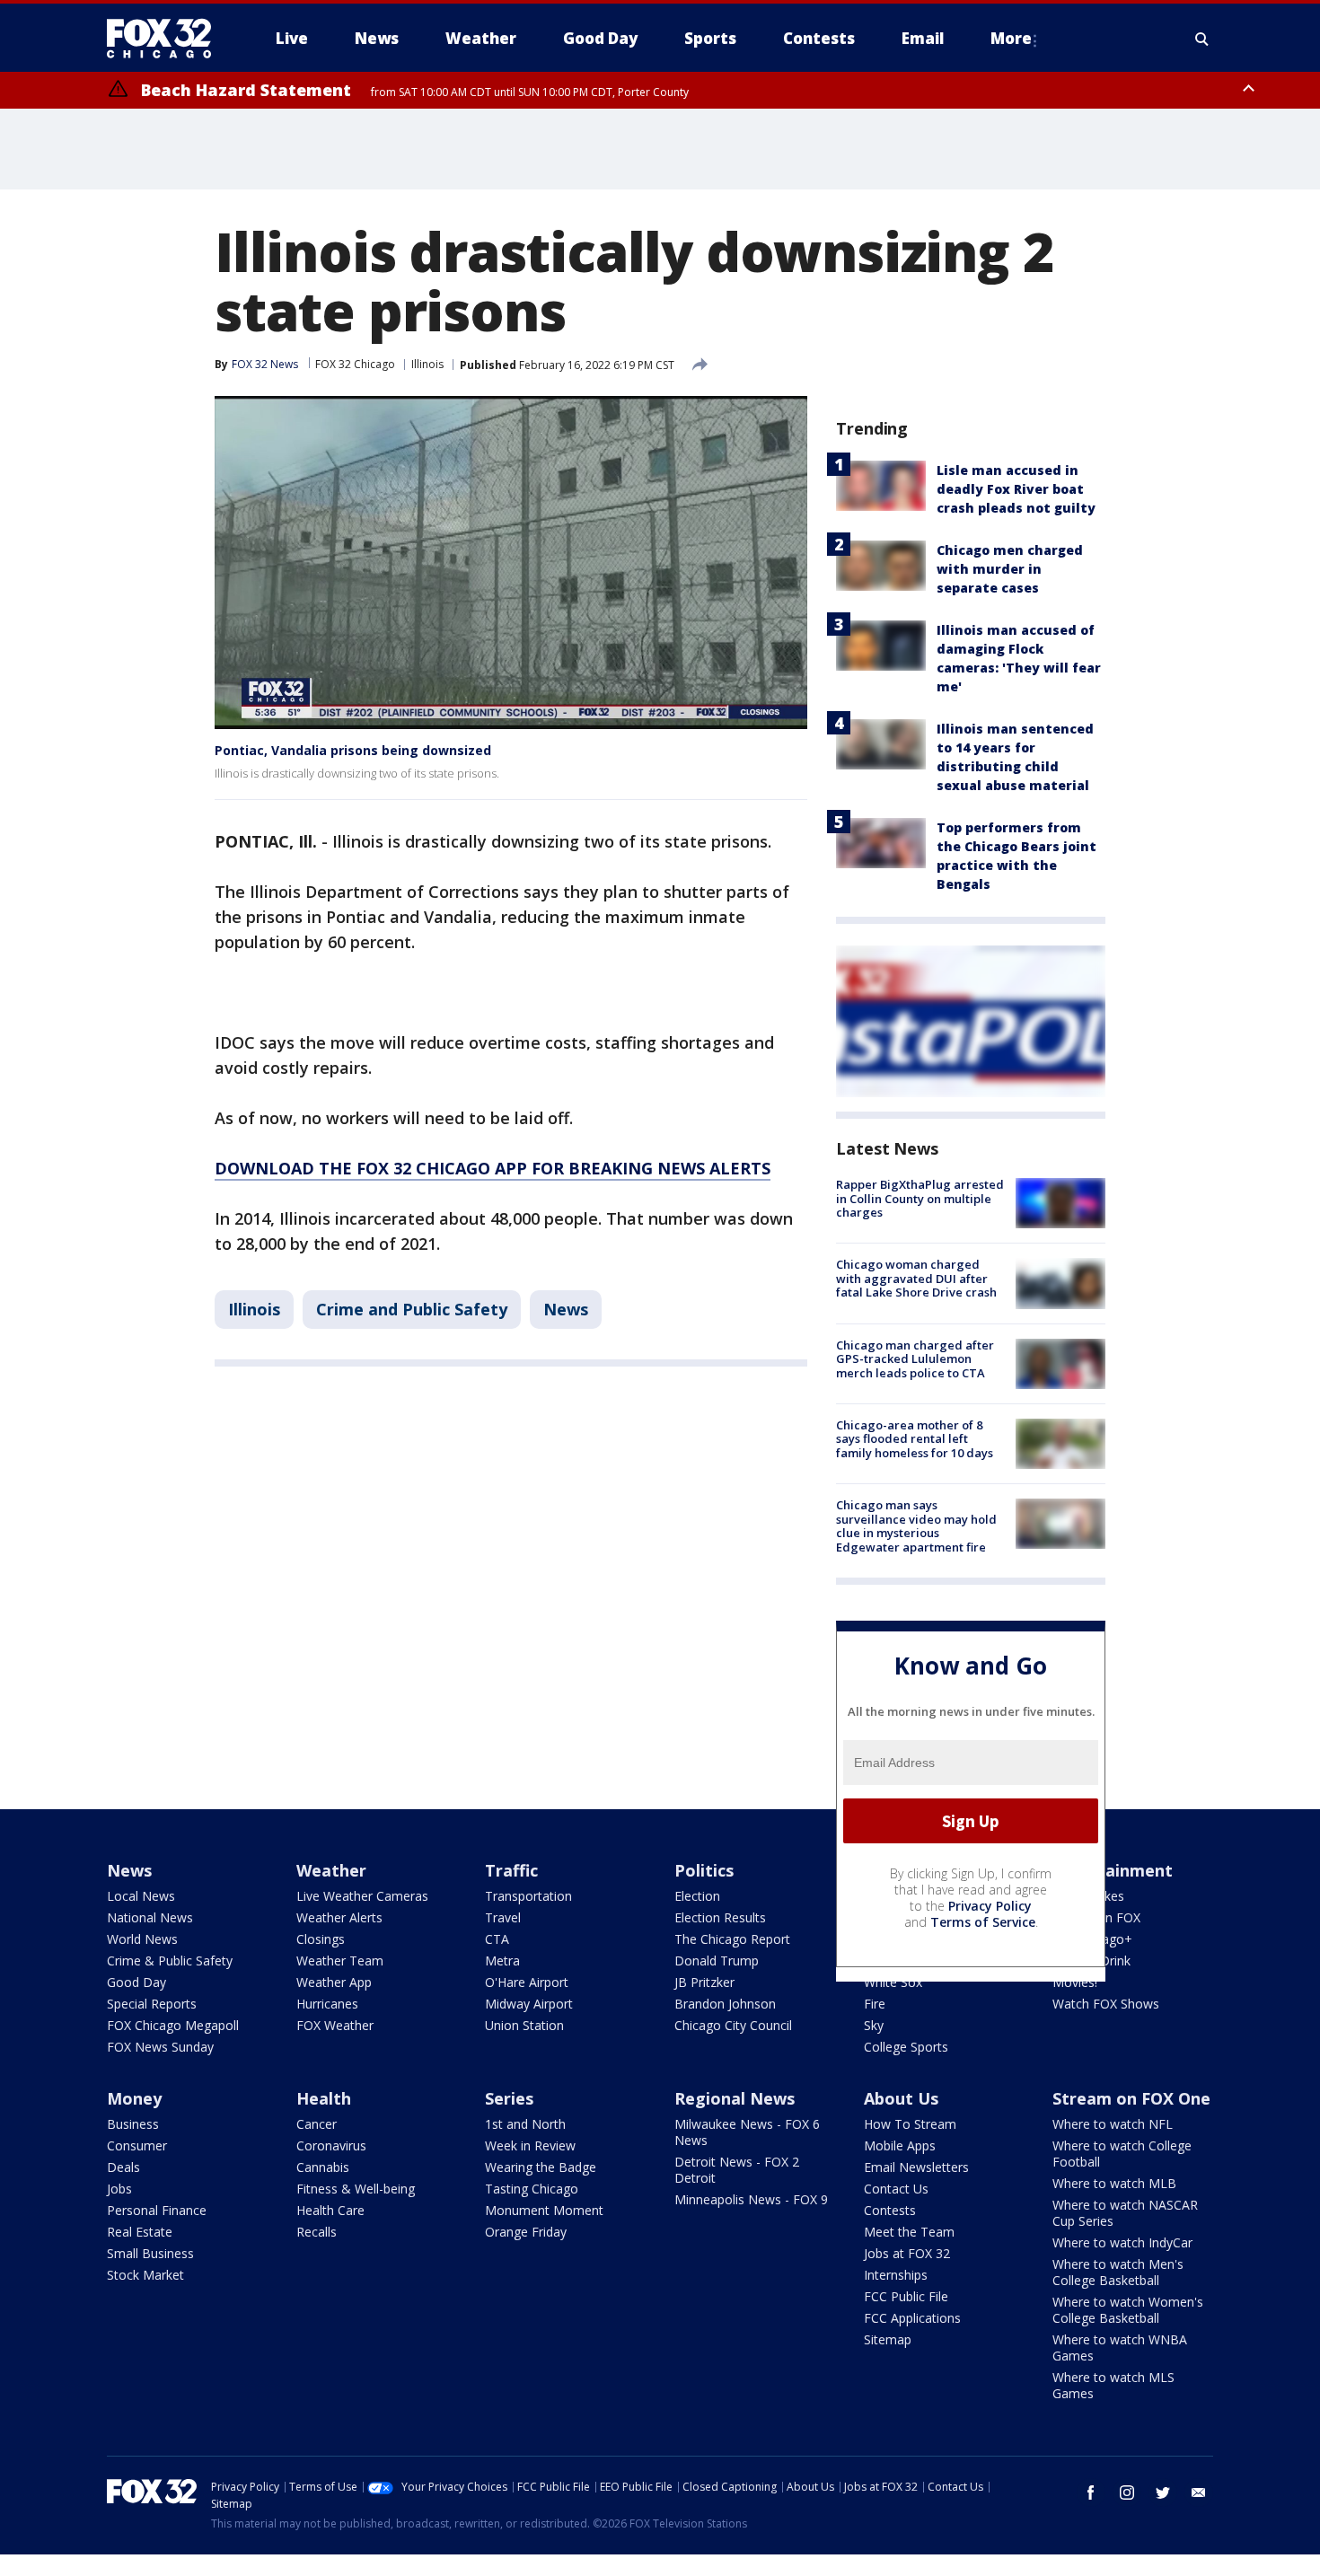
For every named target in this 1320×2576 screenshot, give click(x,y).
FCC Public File (906, 2296)
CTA (497, 1939)
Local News (141, 1896)
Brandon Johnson (725, 2004)
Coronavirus (331, 2145)
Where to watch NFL (1113, 2124)
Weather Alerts (339, 1917)
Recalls (317, 2232)
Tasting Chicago (532, 2189)
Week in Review (530, 2145)
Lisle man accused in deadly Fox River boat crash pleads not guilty (1016, 489)
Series (509, 2098)
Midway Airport (529, 2004)
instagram (1127, 2492)
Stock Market (145, 2275)
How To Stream (910, 2124)
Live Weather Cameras (362, 1896)
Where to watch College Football (1122, 2154)
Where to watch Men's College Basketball (1118, 2272)
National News (150, 1917)
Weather (331, 1870)
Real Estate (140, 2232)
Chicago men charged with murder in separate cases (1010, 569)
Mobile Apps (900, 2145)
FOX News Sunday (160, 2047)
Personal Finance (157, 2210)
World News (142, 1939)
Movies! (1075, 1982)
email (1199, 2492)
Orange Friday (526, 2232)
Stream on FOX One (1131, 2098)
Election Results (720, 1917)
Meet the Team (909, 2232)
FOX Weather (335, 2025)
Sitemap (888, 2339)
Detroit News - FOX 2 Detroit (737, 2170)
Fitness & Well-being (356, 2189)
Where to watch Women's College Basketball (1128, 2310)
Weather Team (340, 1961)
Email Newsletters (916, 2167)
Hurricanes (327, 2004)
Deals (123, 2167)
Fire (875, 2004)
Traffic (511, 1870)
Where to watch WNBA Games (1120, 2347)
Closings (321, 1939)
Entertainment (1113, 1870)
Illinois (427, 364)
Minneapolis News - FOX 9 (751, 2199)
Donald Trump (717, 1961)
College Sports (906, 2047)
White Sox (893, 1982)
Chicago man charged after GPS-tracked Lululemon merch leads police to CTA (915, 1359)
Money (134, 2098)
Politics (704, 1870)
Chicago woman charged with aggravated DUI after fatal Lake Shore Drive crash (916, 1278)
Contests (890, 2210)
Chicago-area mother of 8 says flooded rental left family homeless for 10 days (915, 1439)
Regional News (735, 2098)
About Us (901, 2098)
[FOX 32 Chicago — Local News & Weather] (166, 39)
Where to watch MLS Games (1113, 2385)
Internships (896, 2275)
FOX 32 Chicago (355, 364)
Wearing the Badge (541, 2167)
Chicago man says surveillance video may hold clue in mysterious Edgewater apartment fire (916, 1526)
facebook (1091, 2492)
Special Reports (152, 2004)
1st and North (525, 2124)
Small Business (150, 2253)
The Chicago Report (732, 1939)
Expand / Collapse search (1202, 39)
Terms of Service (983, 1922)
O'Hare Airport (527, 1982)
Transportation (528, 1896)
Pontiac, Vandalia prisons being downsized (353, 750)
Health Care (330, 2210)
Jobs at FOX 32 (907, 2253)
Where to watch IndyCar (1122, 2242)
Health (324, 2098)
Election (697, 1896)
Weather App (334, 1982)
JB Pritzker (704, 1982)
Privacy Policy (990, 1906)
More (1011, 38)
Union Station (524, 2025)
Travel (503, 1917)
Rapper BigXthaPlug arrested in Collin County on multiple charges (920, 1198)
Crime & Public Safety (170, 1961)
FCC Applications (912, 2318)
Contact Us (896, 2189)
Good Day (136, 1982)
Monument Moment (544, 2210)
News (566, 1309)
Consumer (137, 2145)
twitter (1163, 2492)
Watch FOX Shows (1106, 2004)
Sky (874, 2025)
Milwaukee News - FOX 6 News (747, 2132)
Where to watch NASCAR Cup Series (1125, 2213)
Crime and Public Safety (412, 1309)
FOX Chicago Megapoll (173, 2025)
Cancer (317, 2124)
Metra (502, 1961)
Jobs (119, 2189)
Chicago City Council (733, 2025)
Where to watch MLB (1114, 2183)
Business (133, 2124)
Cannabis (323, 2167)
